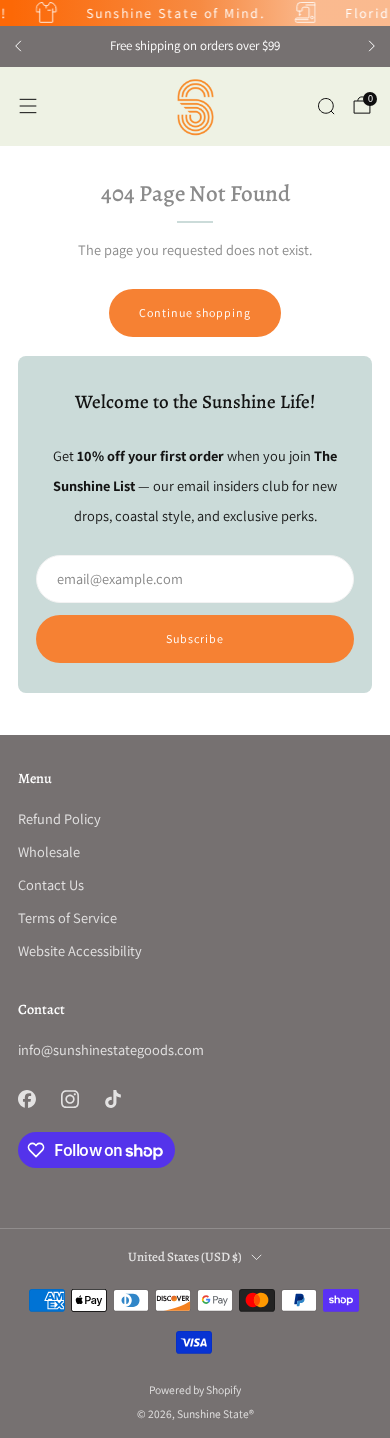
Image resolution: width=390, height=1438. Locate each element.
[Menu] (28, 106)
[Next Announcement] (372, 46)
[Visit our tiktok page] (112, 1098)
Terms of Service (67, 917)
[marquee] (195, 13)
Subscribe (195, 638)
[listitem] (195, 46)
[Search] (326, 106)
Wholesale (49, 851)
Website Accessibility (80, 950)
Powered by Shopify (195, 1389)
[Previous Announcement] (18, 46)
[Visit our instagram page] (69, 1098)
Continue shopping (195, 312)
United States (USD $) (185, 1256)
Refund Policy (59, 818)
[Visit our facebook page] (26, 1098)
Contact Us (51, 884)
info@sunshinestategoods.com (111, 1049)
